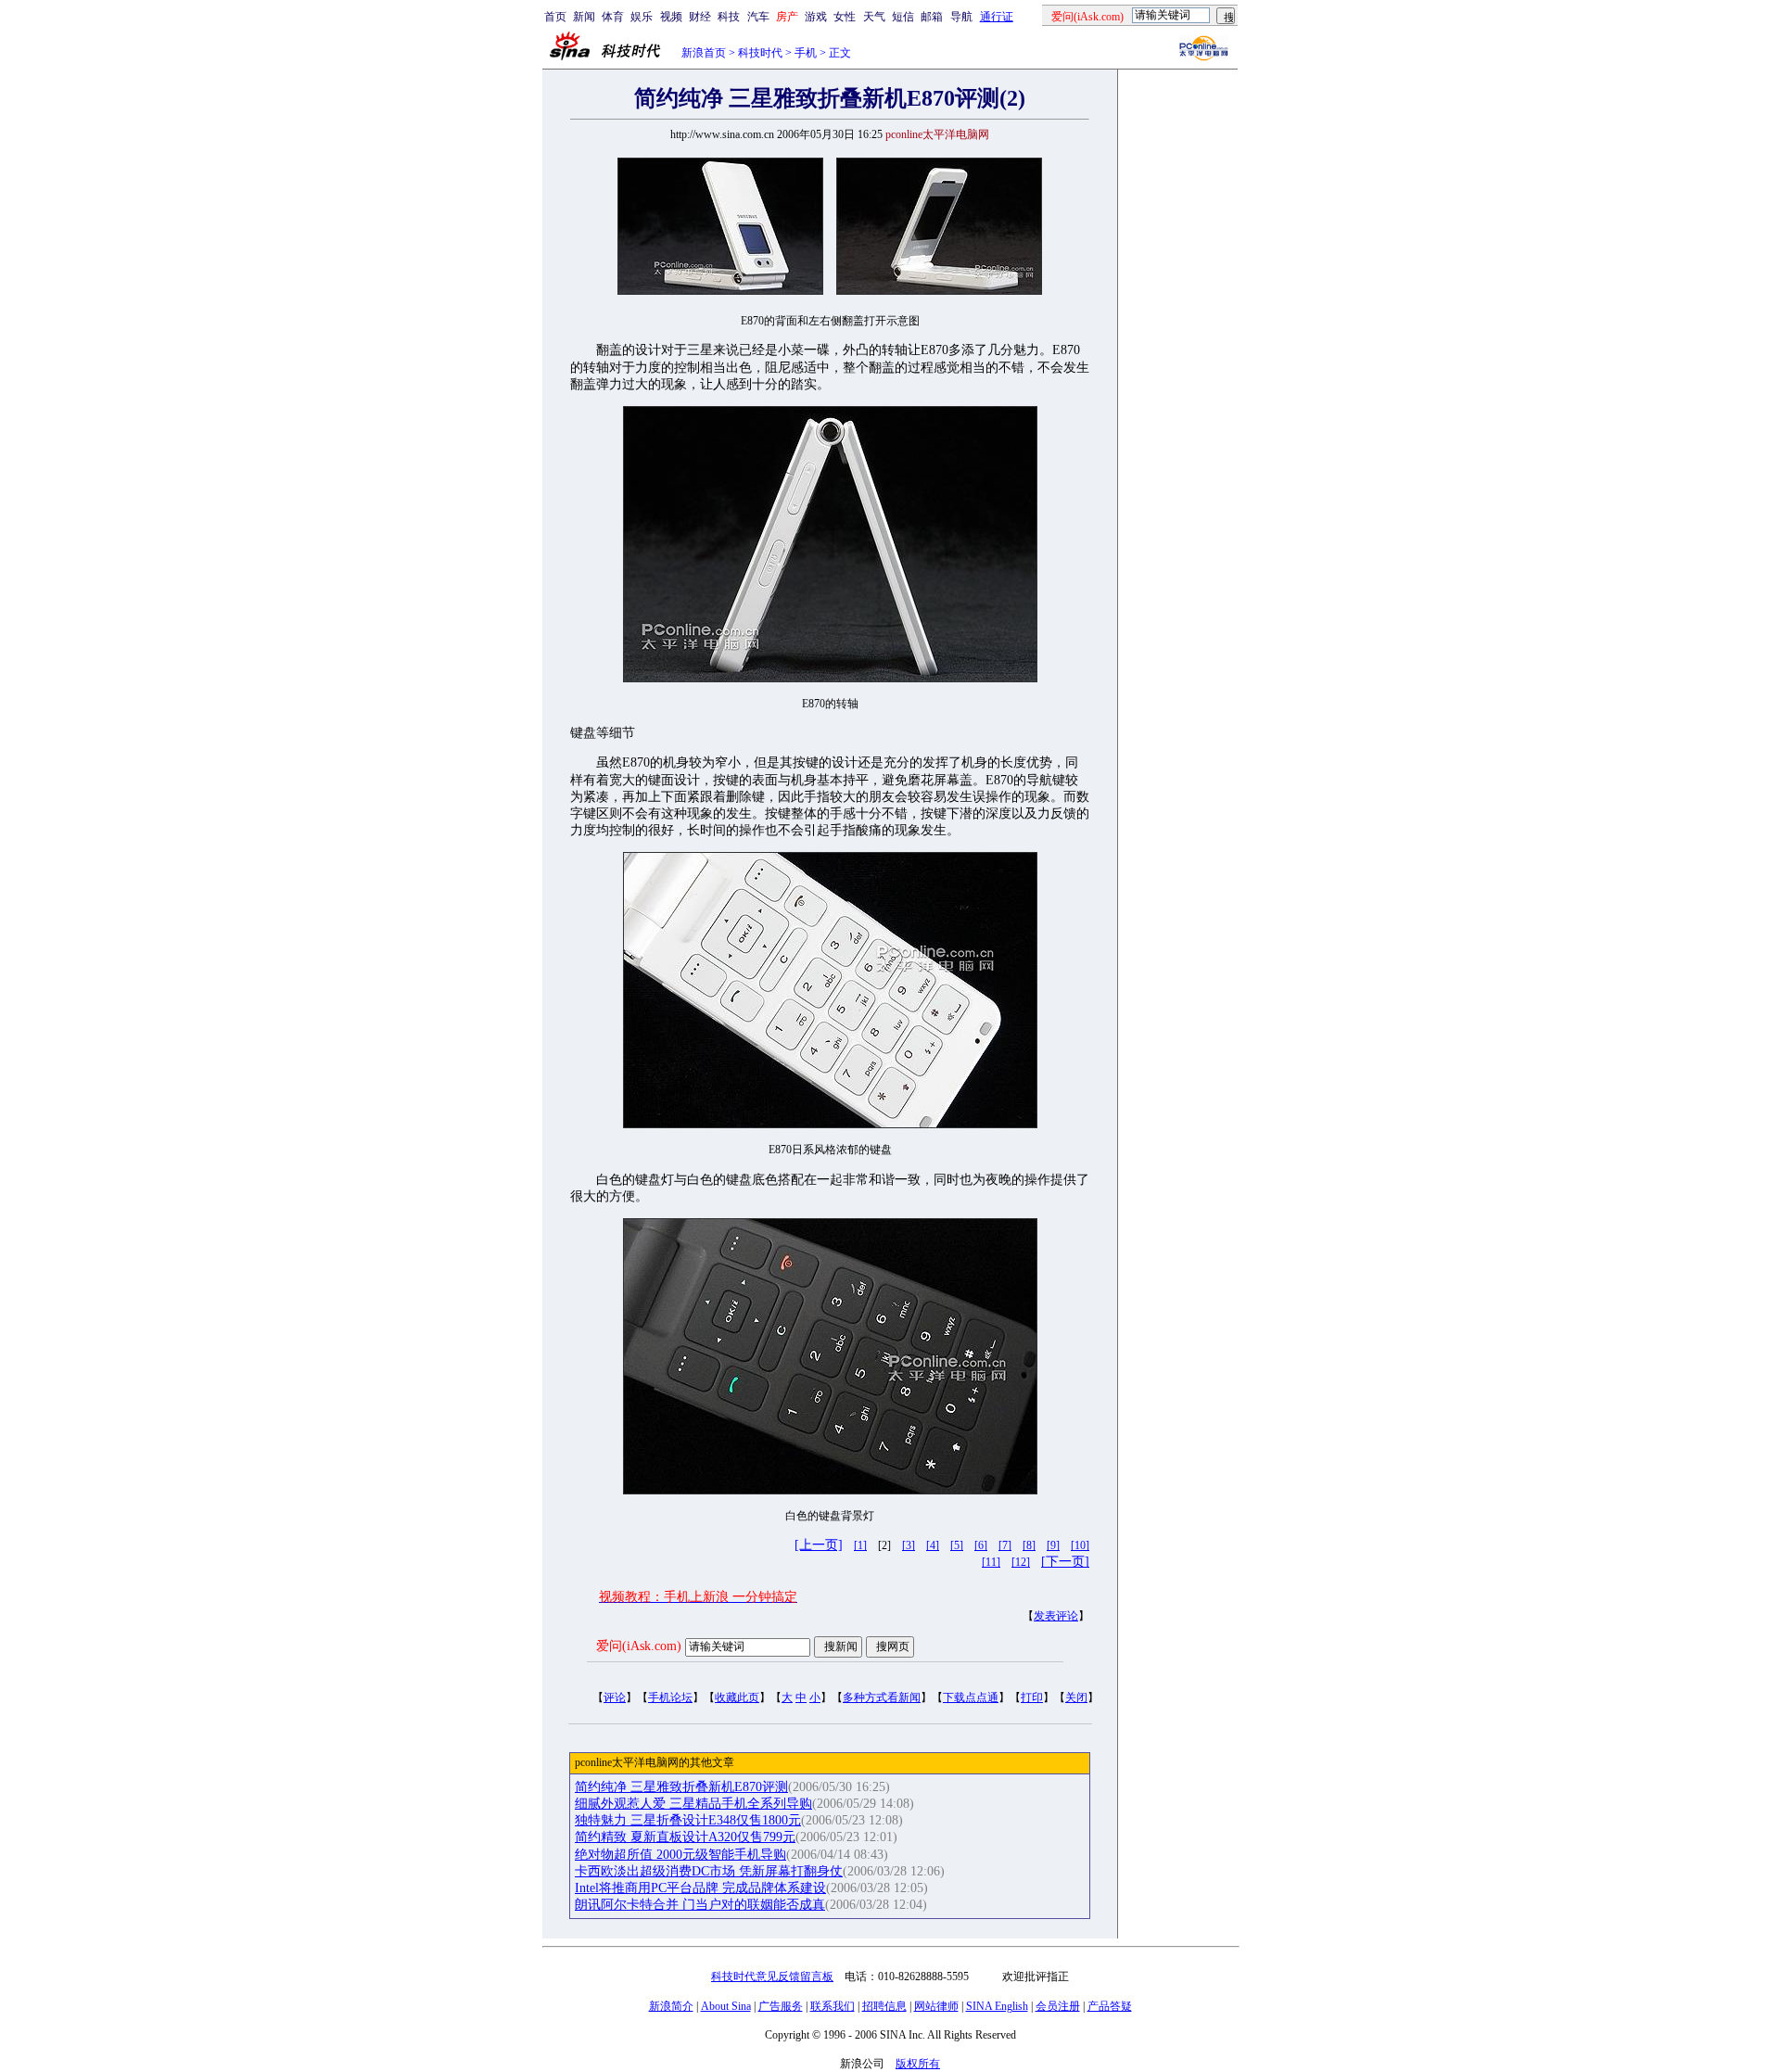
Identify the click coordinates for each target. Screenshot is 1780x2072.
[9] (1053, 1545)
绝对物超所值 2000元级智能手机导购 (680, 1855)
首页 (555, 17)
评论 (615, 1697)
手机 (806, 53)
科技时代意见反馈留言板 (772, 1977)
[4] (933, 1545)
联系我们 (833, 2006)
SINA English (997, 2006)
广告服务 (781, 2006)
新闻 (584, 17)
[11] (991, 1562)
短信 (903, 17)
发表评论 (1056, 1616)
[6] (981, 1545)
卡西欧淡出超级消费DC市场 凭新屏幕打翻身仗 (709, 1871)
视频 (671, 17)
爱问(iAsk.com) (639, 1646)
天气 (874, 17)
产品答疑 (1110, 2006)
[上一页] (819, 1545)
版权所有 (918, 2064)
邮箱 (932, 17)
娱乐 (642, 17)
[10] (1080, 1545)
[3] (909, 1545)
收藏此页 (737, 1697)
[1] (860, 1545)
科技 (729, 17)
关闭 (1076, 1697)
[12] (1021, 1562)
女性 (845, 17)
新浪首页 (704, 53)
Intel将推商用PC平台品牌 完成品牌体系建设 (700, 1888)
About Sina (726, 2006)
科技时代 (760, 53)
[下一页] (1065, 1562)
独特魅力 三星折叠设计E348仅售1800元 (688, 1820)
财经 (700, 17)
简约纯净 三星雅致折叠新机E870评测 (681, 1787)
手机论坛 (670, 1697)
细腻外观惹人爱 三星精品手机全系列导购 (693, 1804)
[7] (1005, 1545)
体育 (613, 17)
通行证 (997, 17)
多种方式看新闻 (882, 1697)
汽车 (758, 17)
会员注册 (1058, 2006)
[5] (957, 1545)
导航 (961, 17)
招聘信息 (884, 2006)
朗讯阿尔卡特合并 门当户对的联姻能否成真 (700, 1905)
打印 (1032, 1697)
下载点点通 (971, 1697)
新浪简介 (671, 2006)
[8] (1029, 1545)
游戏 (816, 17)
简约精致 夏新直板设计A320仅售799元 (685, 1837)
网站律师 (936, 2006)
